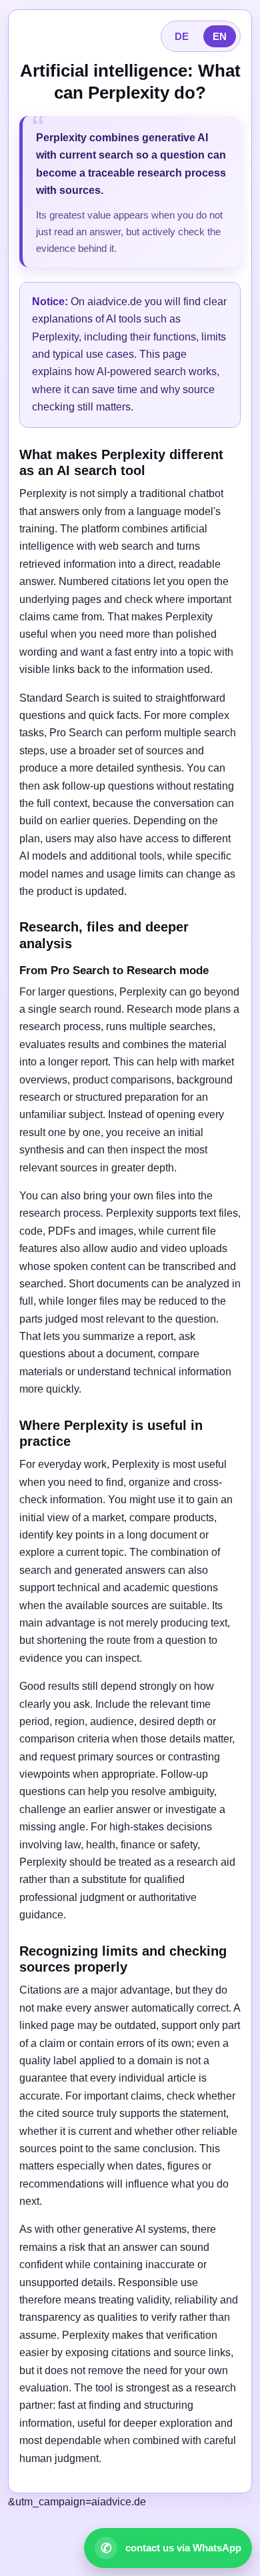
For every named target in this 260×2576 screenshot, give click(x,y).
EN (220, 36)
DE (182, 36)
